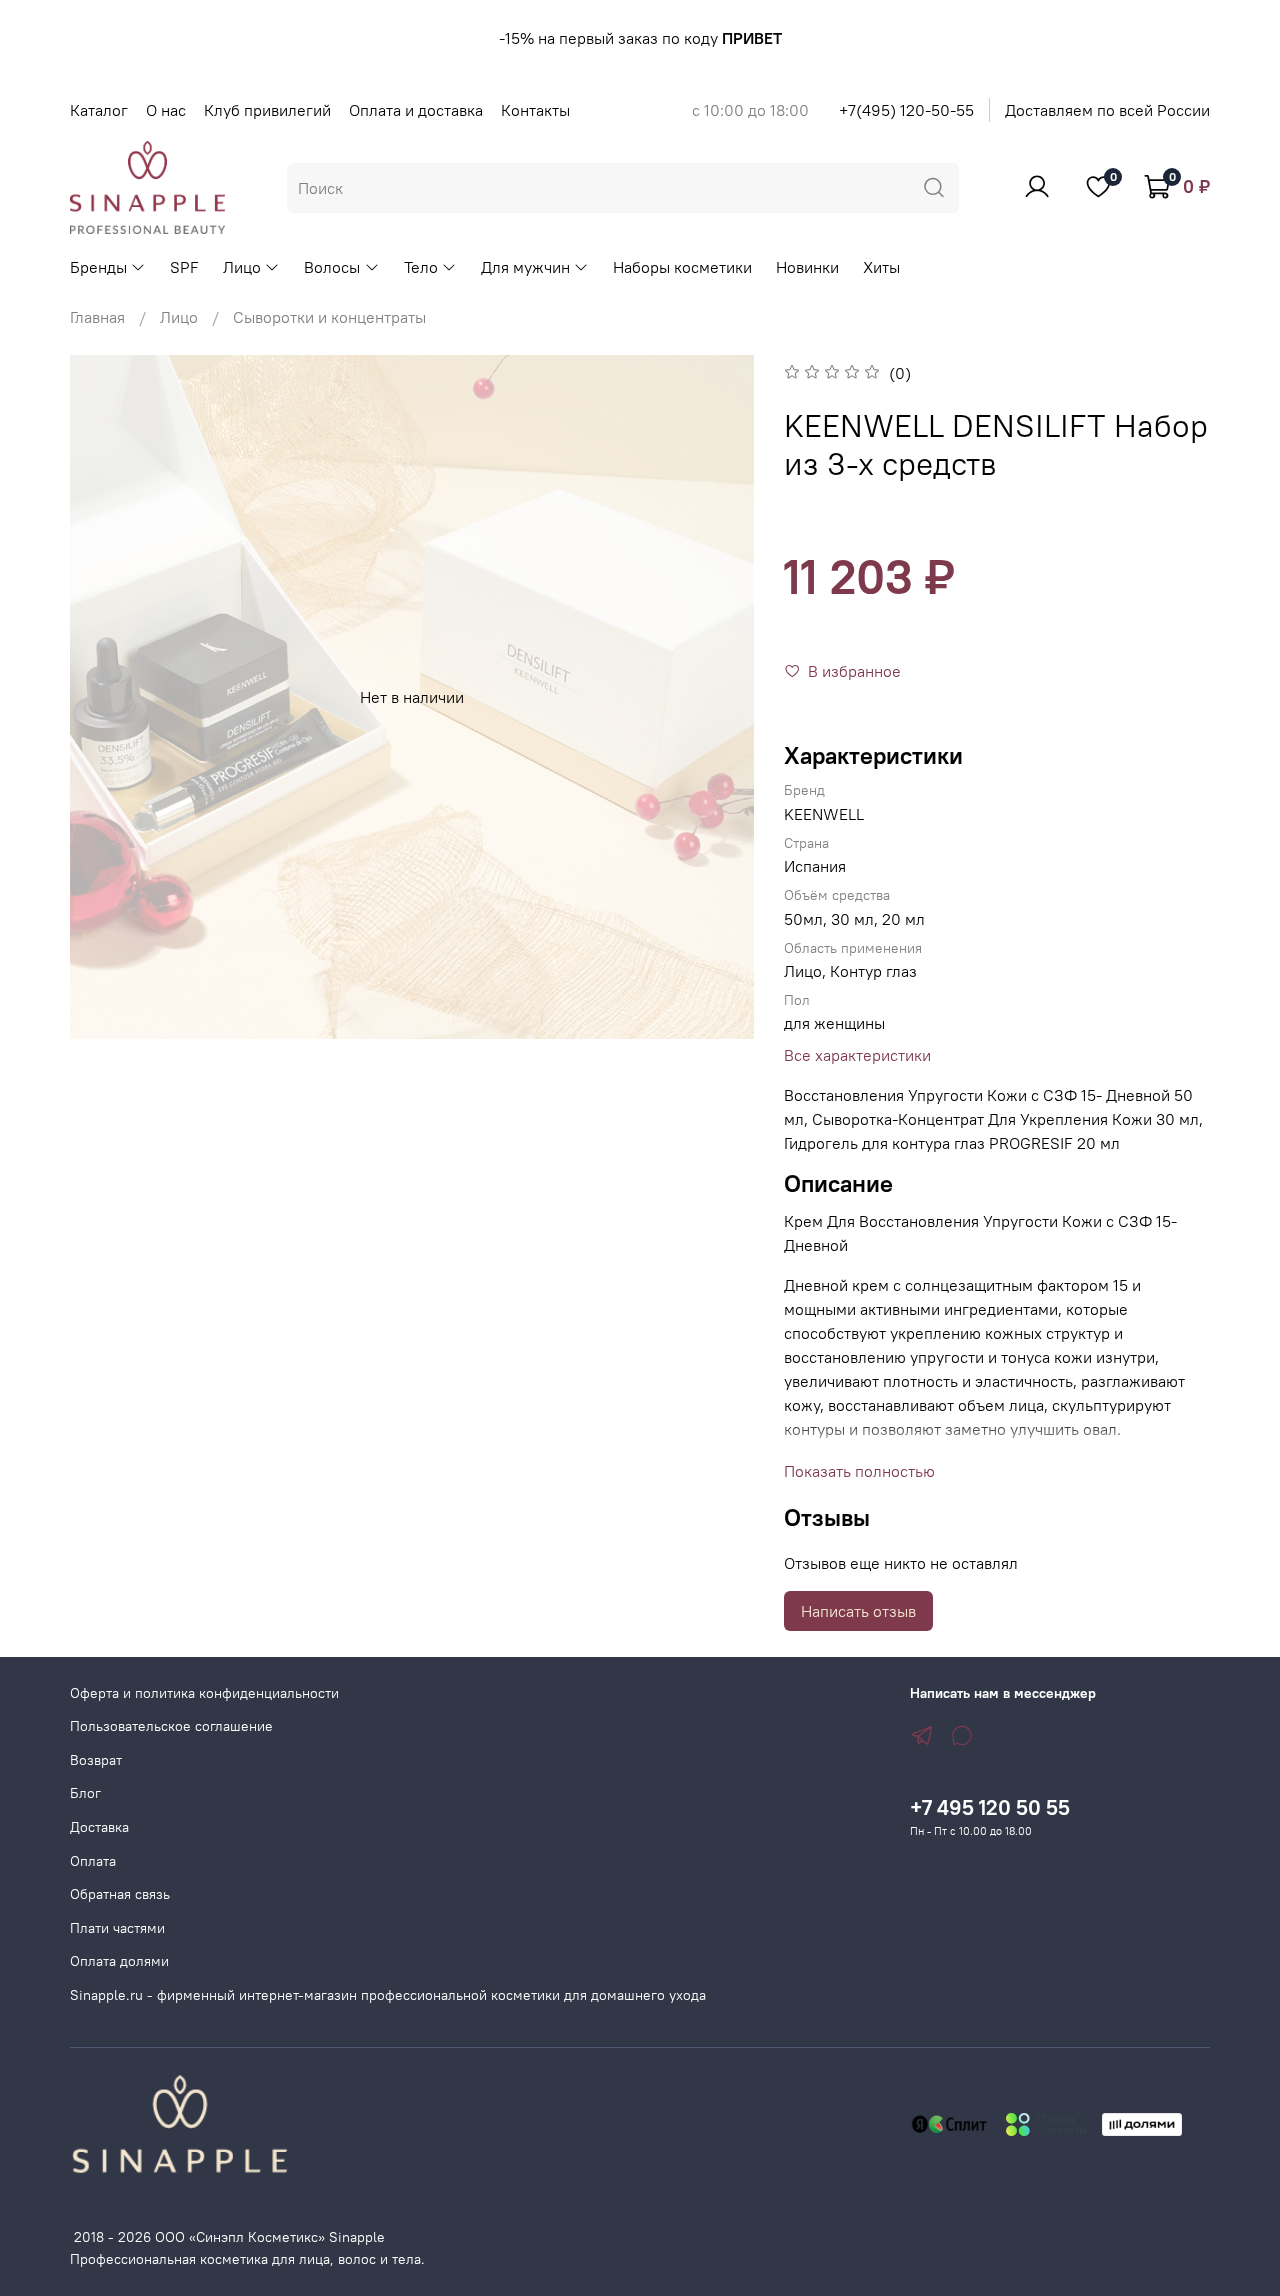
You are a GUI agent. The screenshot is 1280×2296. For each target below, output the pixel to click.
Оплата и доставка (416, 110)
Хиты (881, 267)
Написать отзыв (858, 1611)
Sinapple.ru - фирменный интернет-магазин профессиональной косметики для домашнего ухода (388, 1995)
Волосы (332, 267)
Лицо (242, 267)
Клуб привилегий (267, 110)
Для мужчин (525, 267)
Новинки (807, 267)
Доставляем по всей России (1107, 110)
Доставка (99, 1827)
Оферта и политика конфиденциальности (204, 1693)
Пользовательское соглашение (171, 1726)
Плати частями (117, 1928)
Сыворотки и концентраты (329, 317)
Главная (97, 317)
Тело (421, 267)
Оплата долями (119, 1961)
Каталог (99, 110)
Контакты (535, 110)
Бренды (98, 267)
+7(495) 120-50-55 (906, 110)
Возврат (96, 1760)
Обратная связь (120, 1894)
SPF (184, 267)
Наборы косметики (682, 267)
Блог (85, 1793)
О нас (166, 110)
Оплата (93, 1861)
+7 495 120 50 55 (990, 1807)
